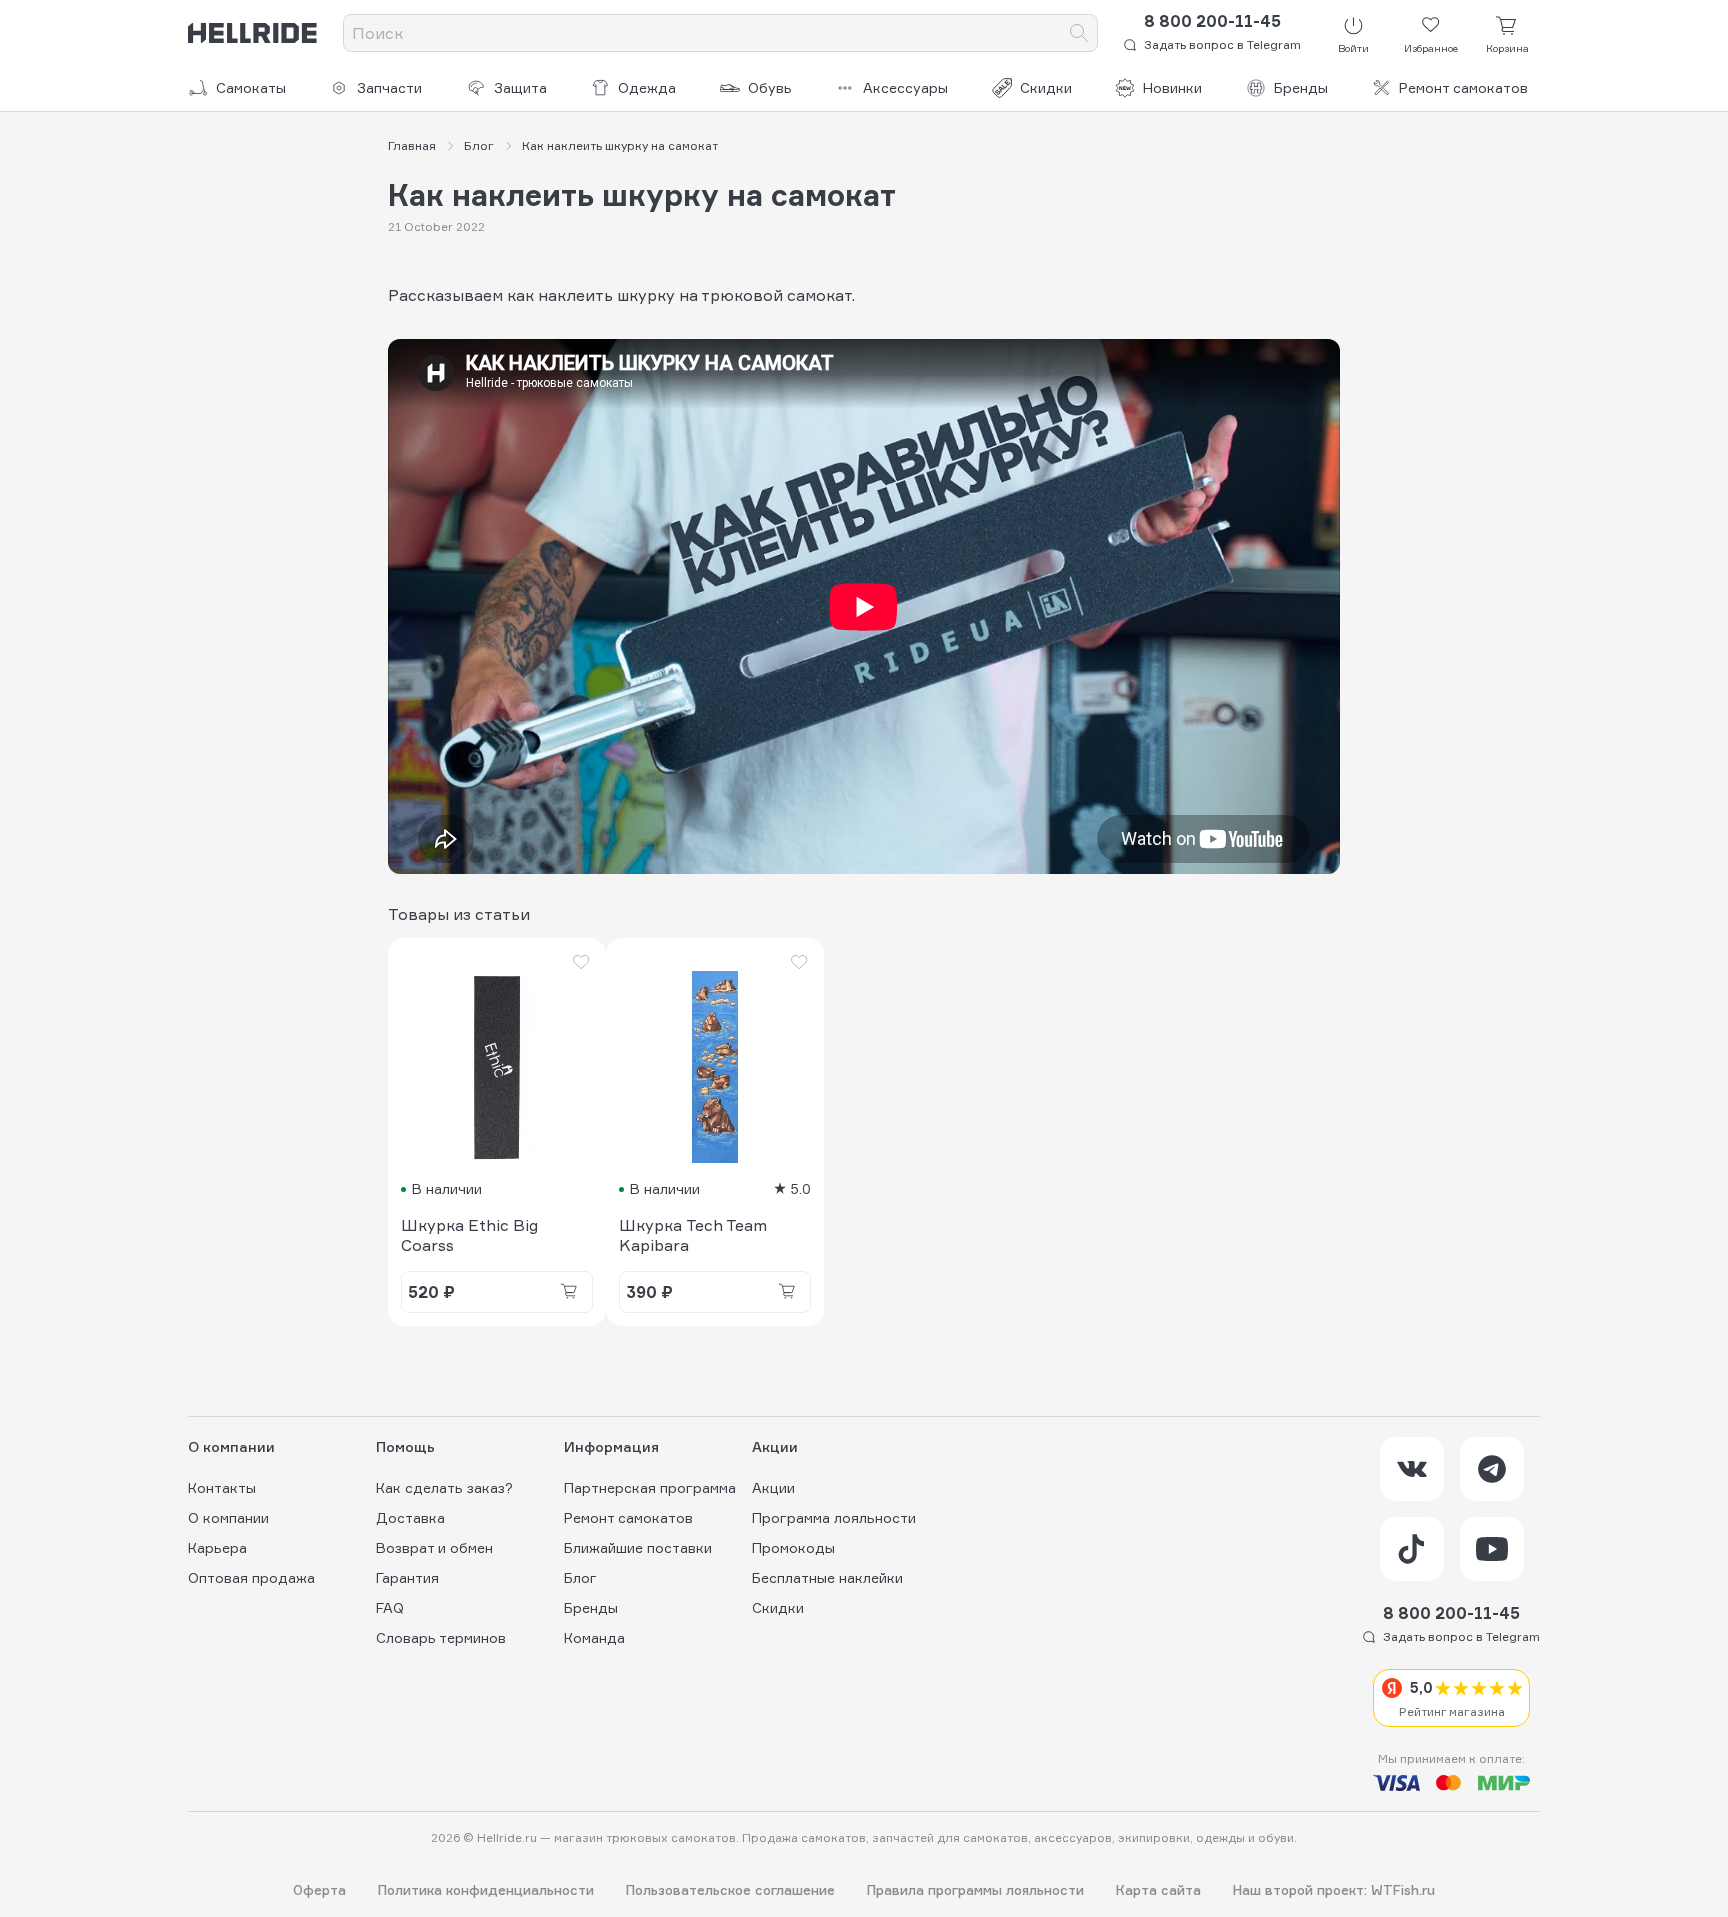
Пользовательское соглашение (730, 1890)
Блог (479, 145)
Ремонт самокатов (1463, 87)
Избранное (1431, 48)
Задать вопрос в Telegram (1222, 44)
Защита (520, 87)
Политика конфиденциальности (486, 1890)
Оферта (319, 1890)
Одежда (647, 87)
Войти (1353, 48)
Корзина (1507, 48)
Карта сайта (1158, 1890)
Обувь (770, 87)
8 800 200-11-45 (1212, 21)
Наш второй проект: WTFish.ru (1334, 1890)
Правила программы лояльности (975, 1890)
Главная (412, 145)
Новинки (1172, 87)
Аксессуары (905, 87)
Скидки (1046, 87)
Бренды (1301, 87)
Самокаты (251, 87)
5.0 (800, 1188)
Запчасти (389, 87)
